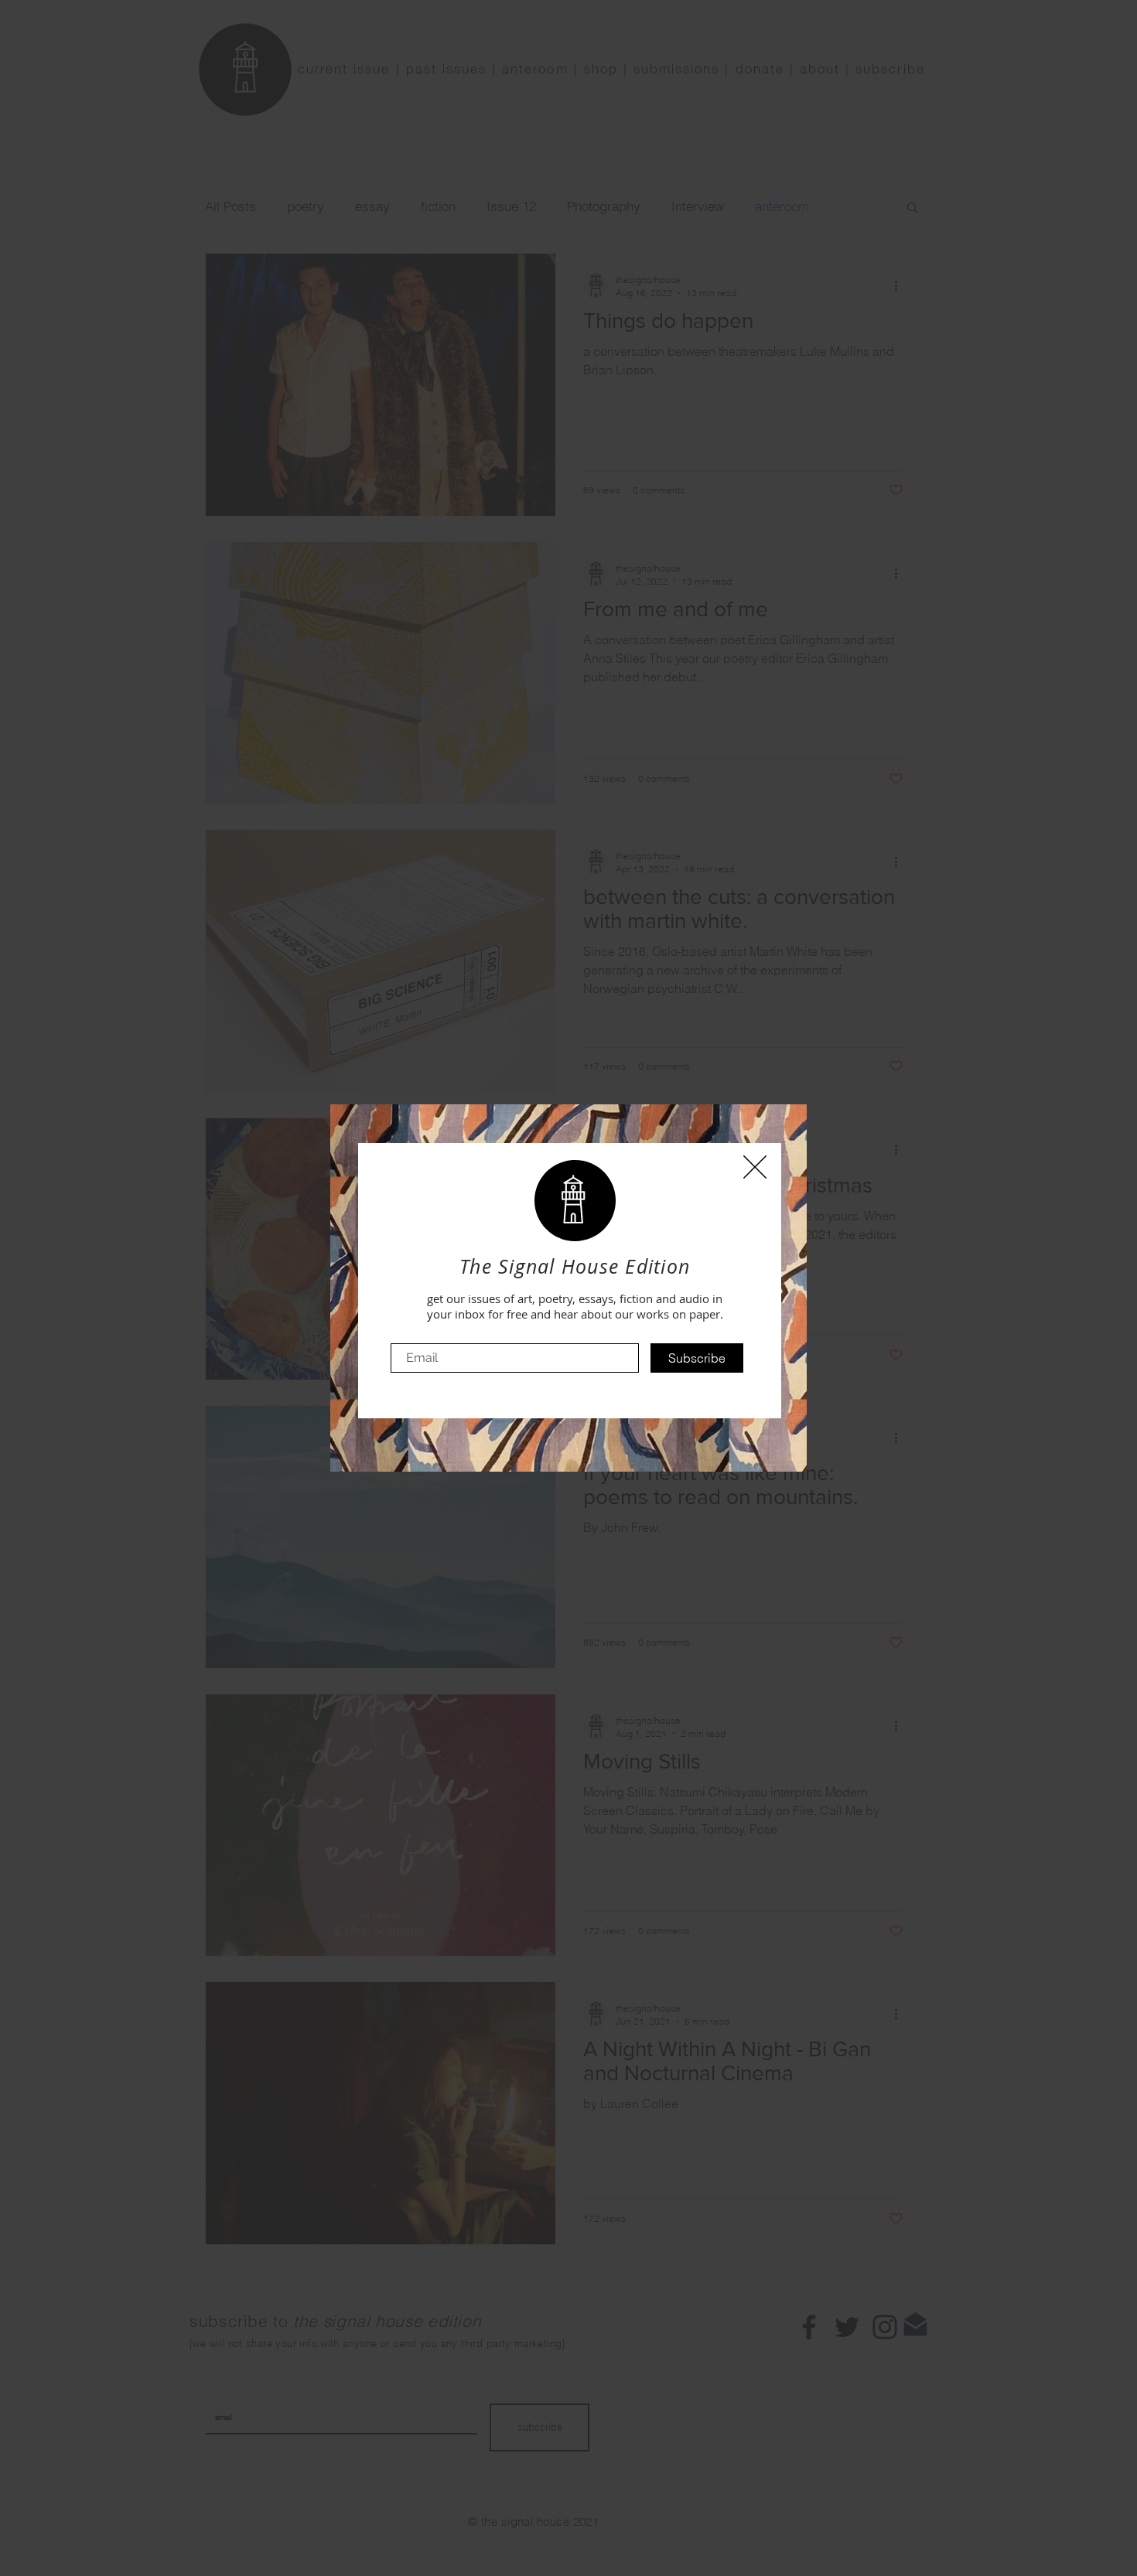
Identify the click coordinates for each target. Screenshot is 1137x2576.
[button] (755, 1167)
